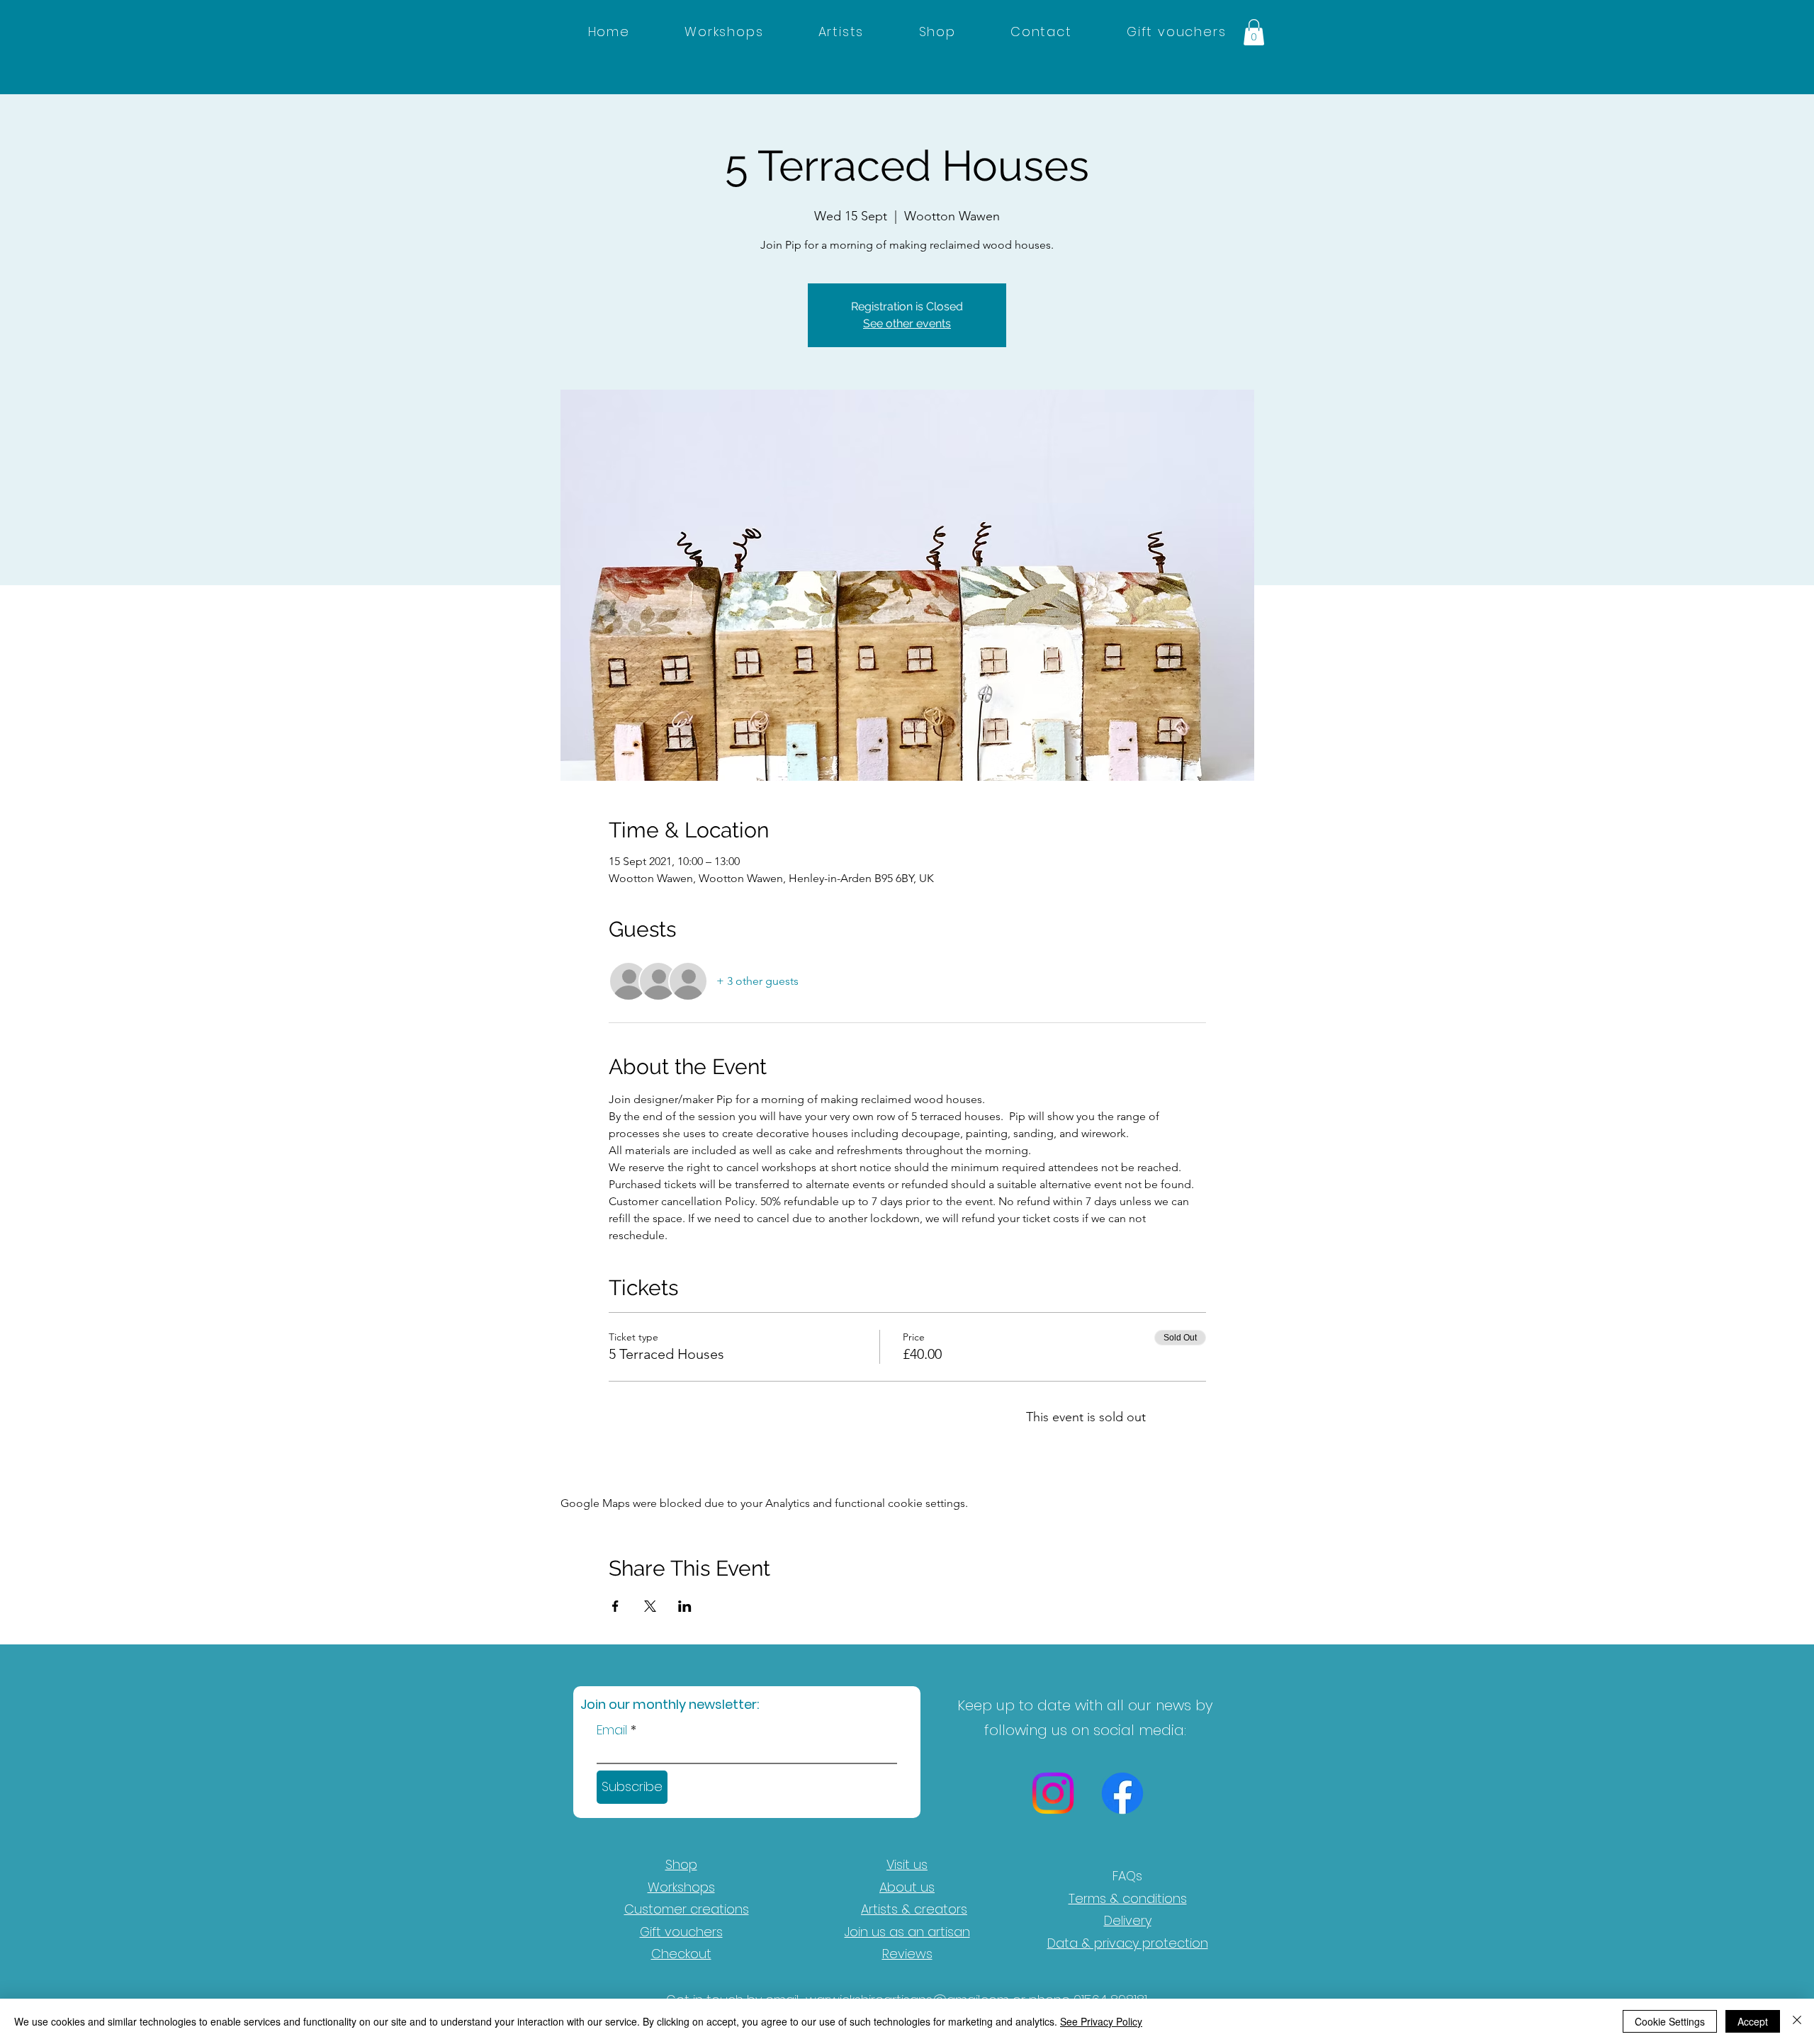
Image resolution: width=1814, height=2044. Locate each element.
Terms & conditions (1128, 1898)
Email (612, 1730)
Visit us (907, 1864)
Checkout (681, 1954)
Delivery (1128, 1920)
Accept (1753, 2021)
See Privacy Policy (1101, 2021)
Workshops (681, 1887)
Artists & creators (914, 1909)
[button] (1254, 32)
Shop (681, 1864)
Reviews (907, 1954)
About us (907, 1887)
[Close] (1797, 2021)
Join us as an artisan (907, 1932)
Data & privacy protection (1128, 1943)
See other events (907, 323)
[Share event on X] (650, 1606)
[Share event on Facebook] (615, 1606)
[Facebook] (1122, 1793)
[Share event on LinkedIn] (685, 1606)
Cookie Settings (1670, 2021)
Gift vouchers (681, 1932)
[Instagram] (1053, 1793)
